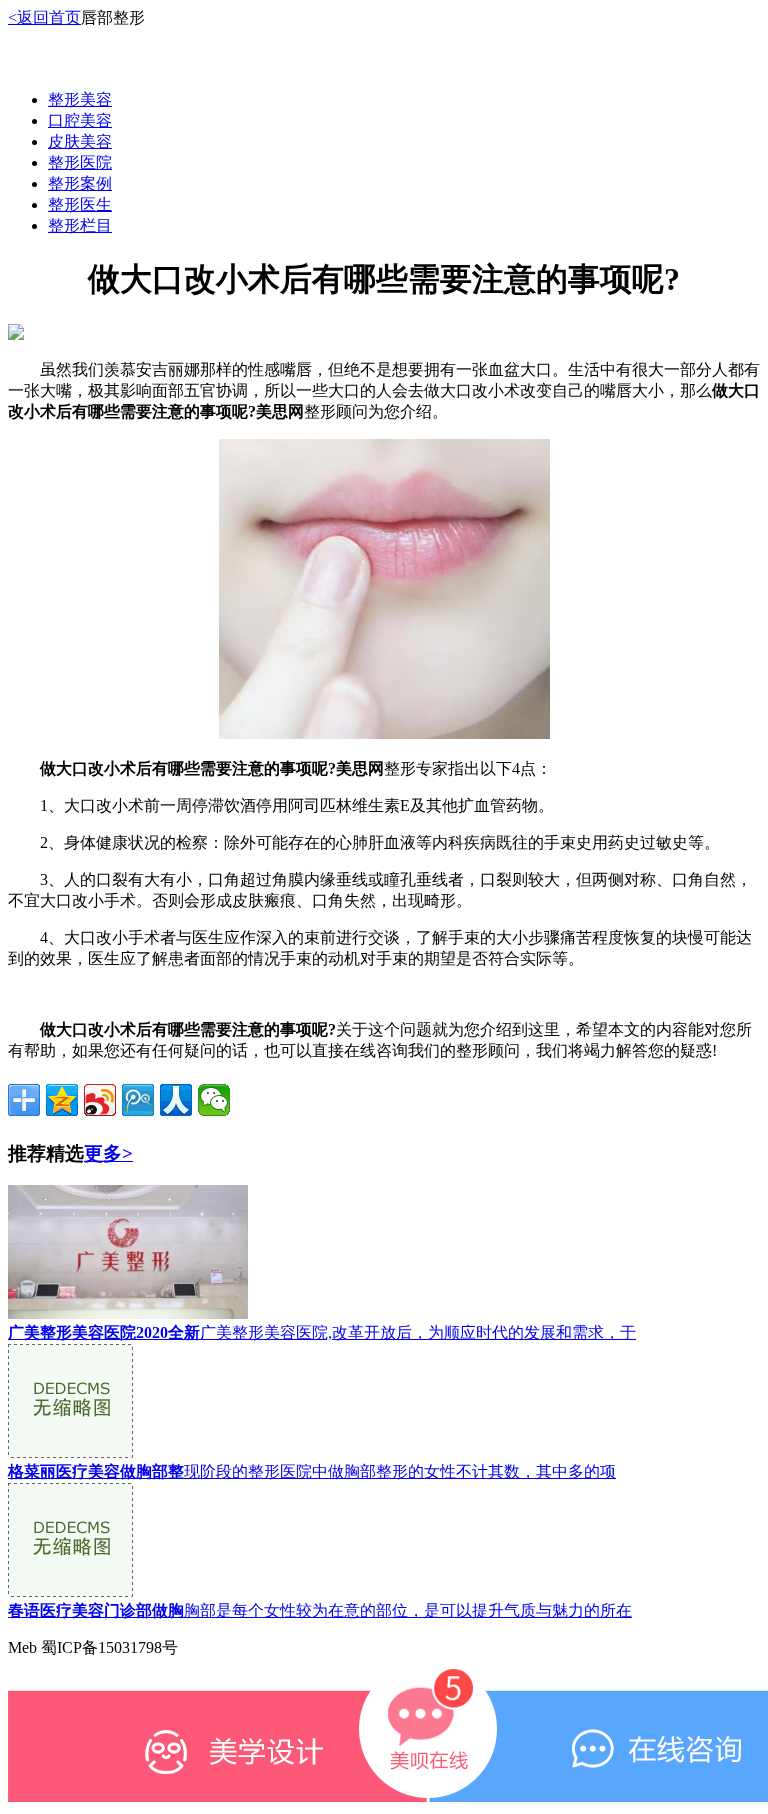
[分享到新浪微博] (100, 1100)
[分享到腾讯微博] (138, 1100)
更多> (108, 1153)
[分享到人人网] (176, 1100)
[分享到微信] (214, 1100)
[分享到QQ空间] (62, 1100)
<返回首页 (44, 17)
